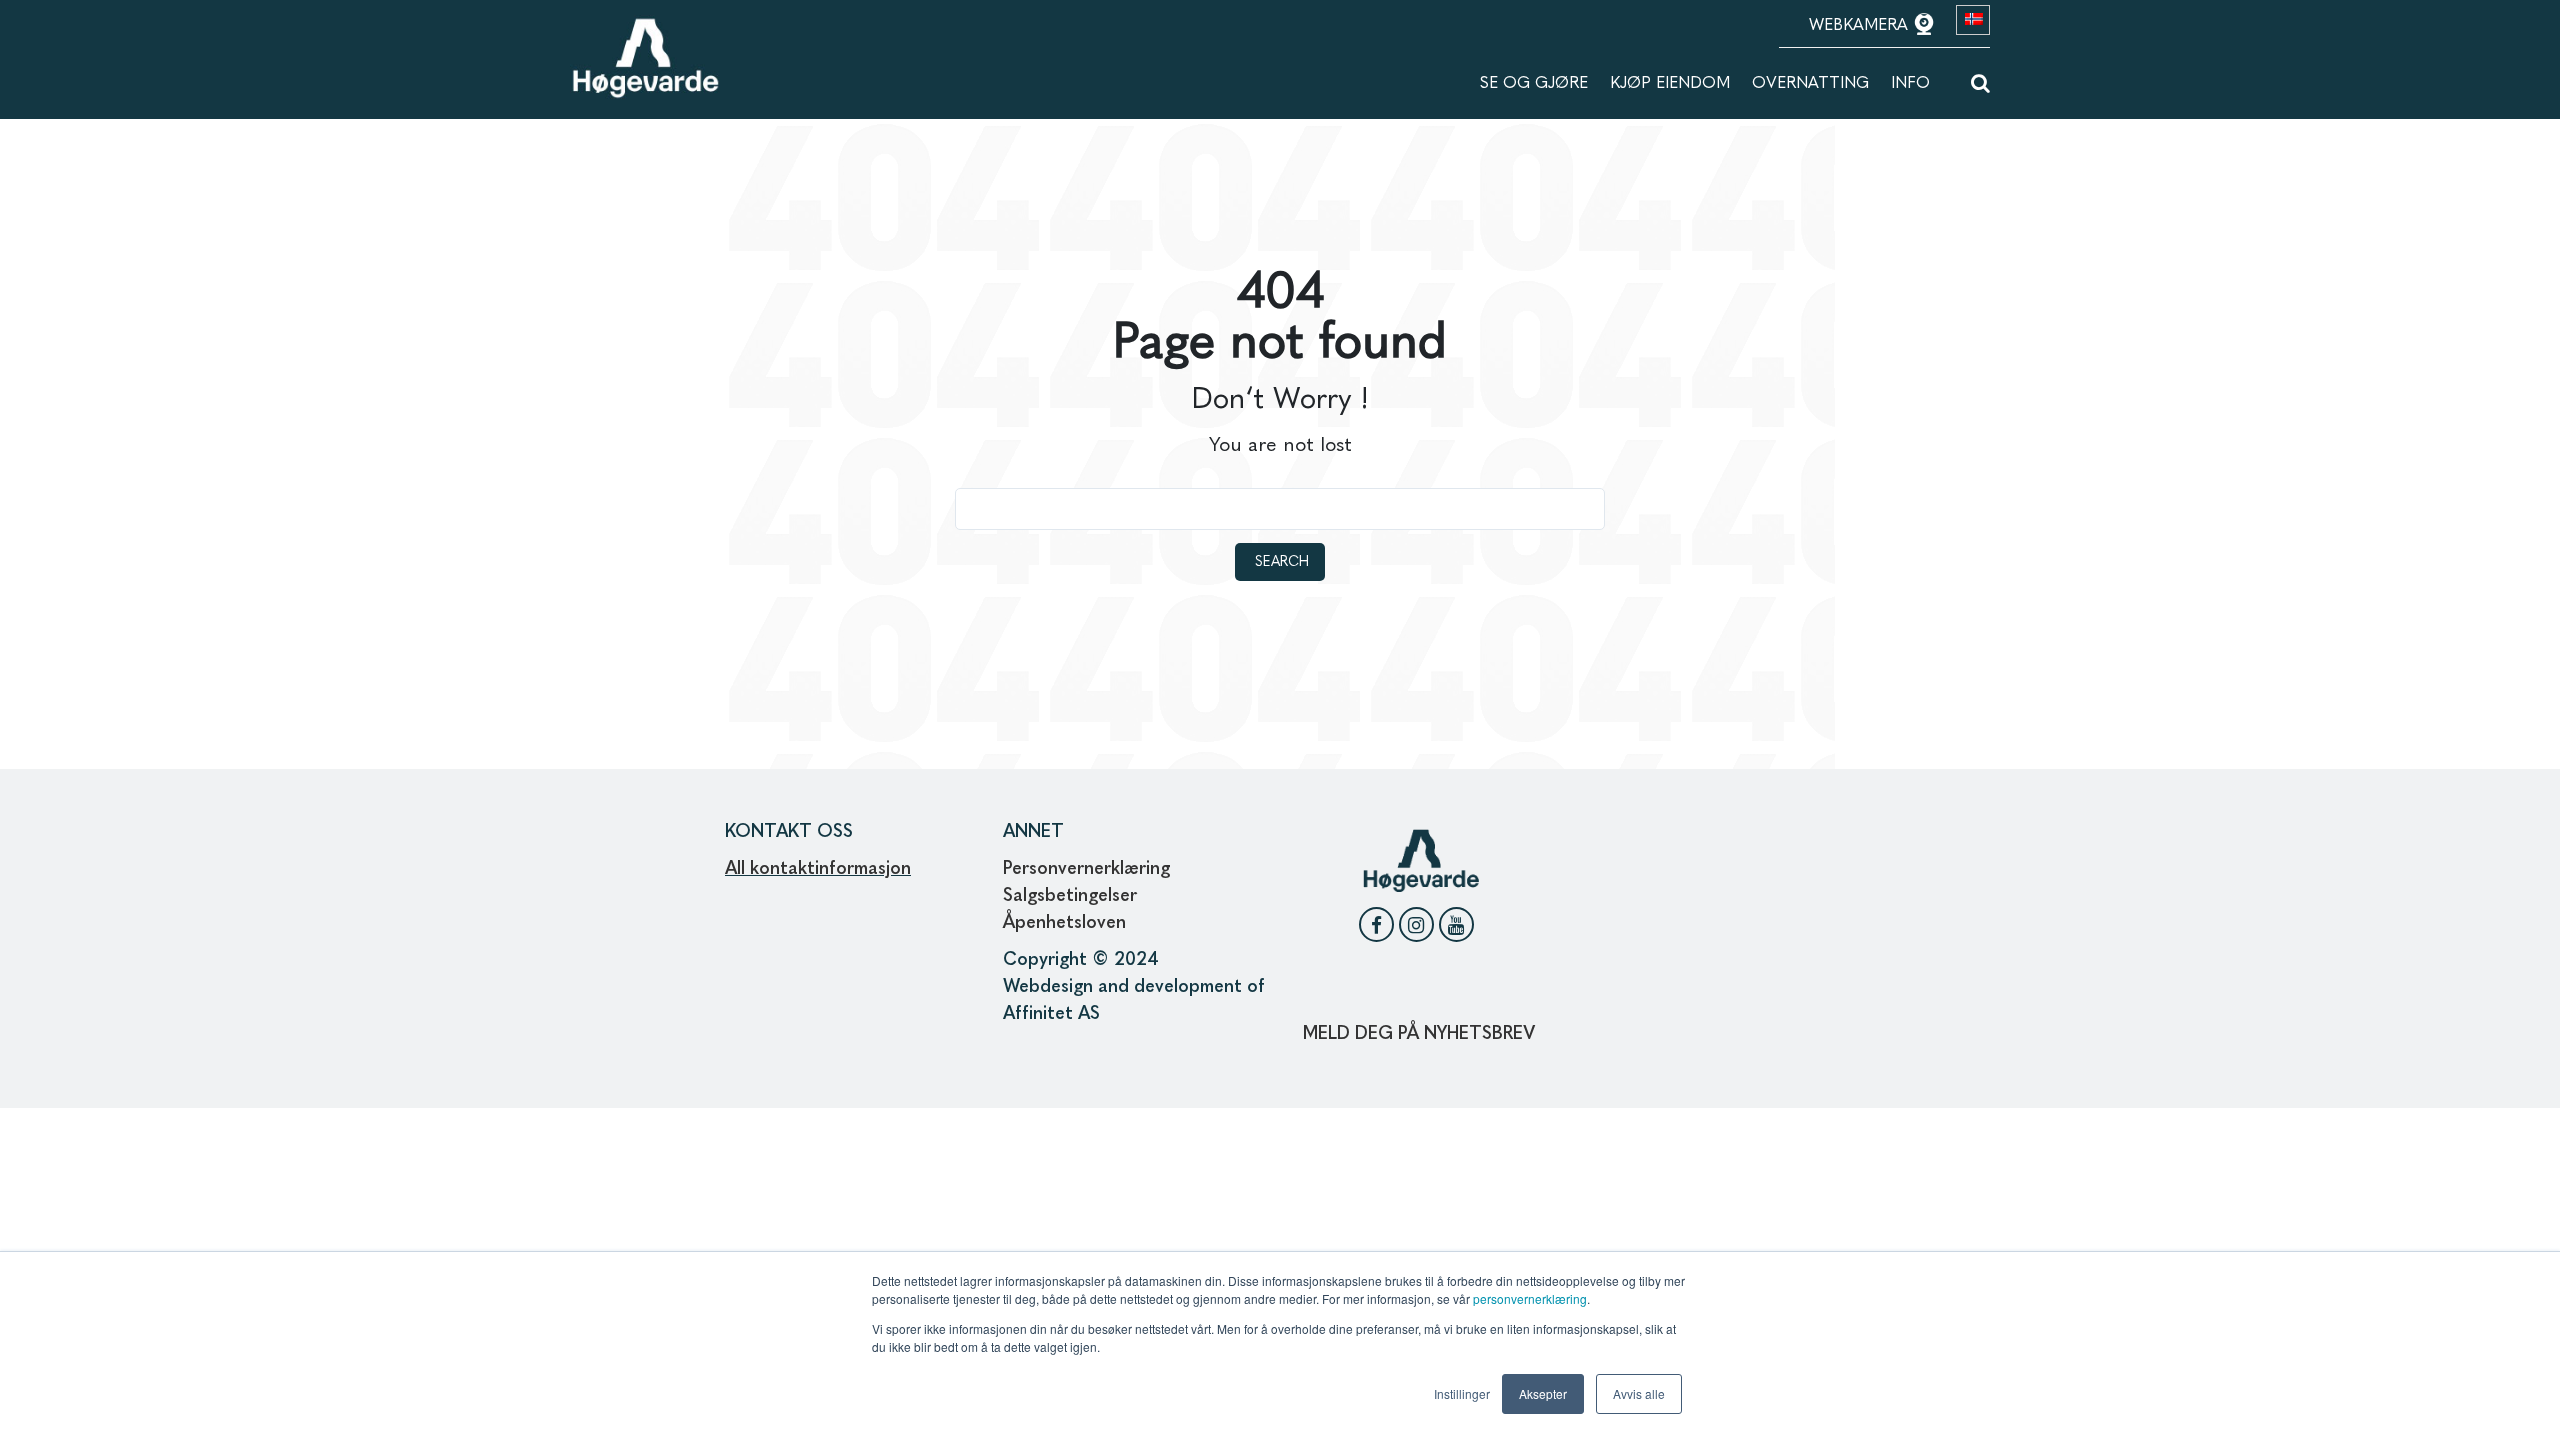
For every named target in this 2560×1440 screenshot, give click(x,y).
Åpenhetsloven (1067, 923)
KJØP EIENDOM (1670, 84)
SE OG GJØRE (1534, 84)
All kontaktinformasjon (818, 869)
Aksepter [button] (1543, 1393)
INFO (1910, 84)
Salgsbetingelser (1070, 896)
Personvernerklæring (1086, 869)
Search (1282, 562)
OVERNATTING (1810, 84)
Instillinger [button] (1462, 1393)
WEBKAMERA (1861, 26)
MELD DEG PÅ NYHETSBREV (1419, 1034)
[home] (645, 27)
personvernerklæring (1530, 1298)
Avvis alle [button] (1639, 1393)
